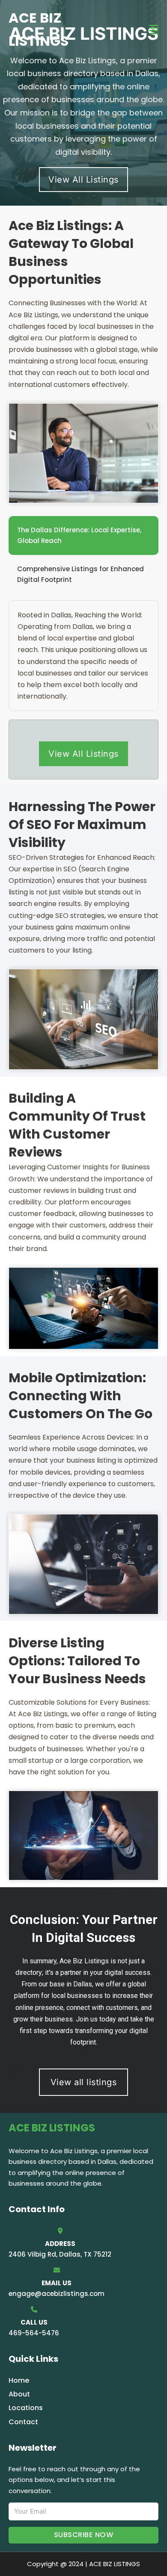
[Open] (154, 30)
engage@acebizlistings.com (57, 2294)
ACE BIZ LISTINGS (39, 29)
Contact (23, 2422)
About (19, 2394)
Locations (26, 2408)
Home (19, 2380)
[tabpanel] (83, 656)
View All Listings (83, 180)
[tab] (83, 536)
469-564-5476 (34, 2333)
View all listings (84, 2082)
